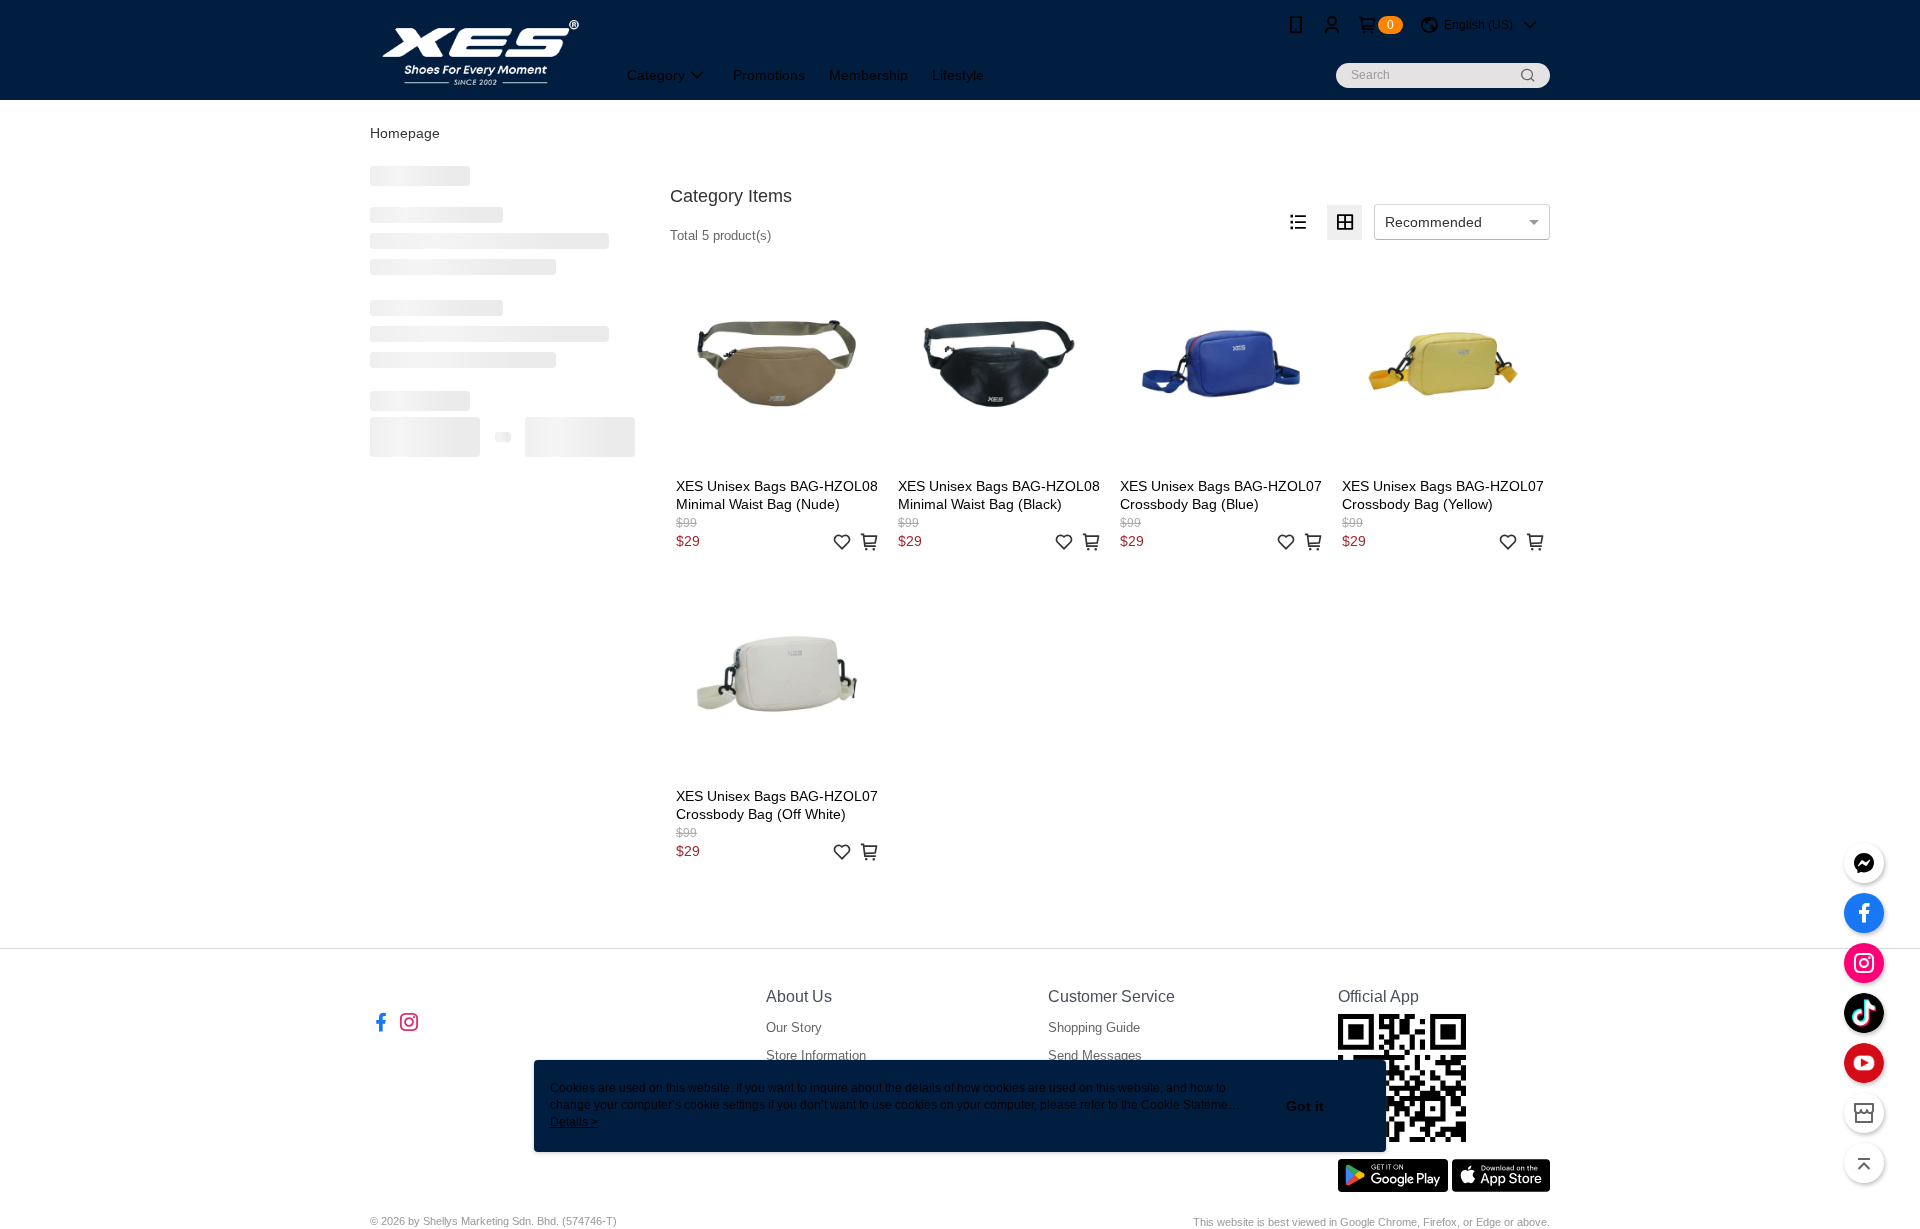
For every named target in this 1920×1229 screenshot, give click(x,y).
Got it (1305, 1106)
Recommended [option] (1433, 222)
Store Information (816, 1055)
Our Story (794, 1027)
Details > (574, 1122)
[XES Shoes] (481, 52)
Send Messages (1095, 1055)
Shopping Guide (1094, 1027)
